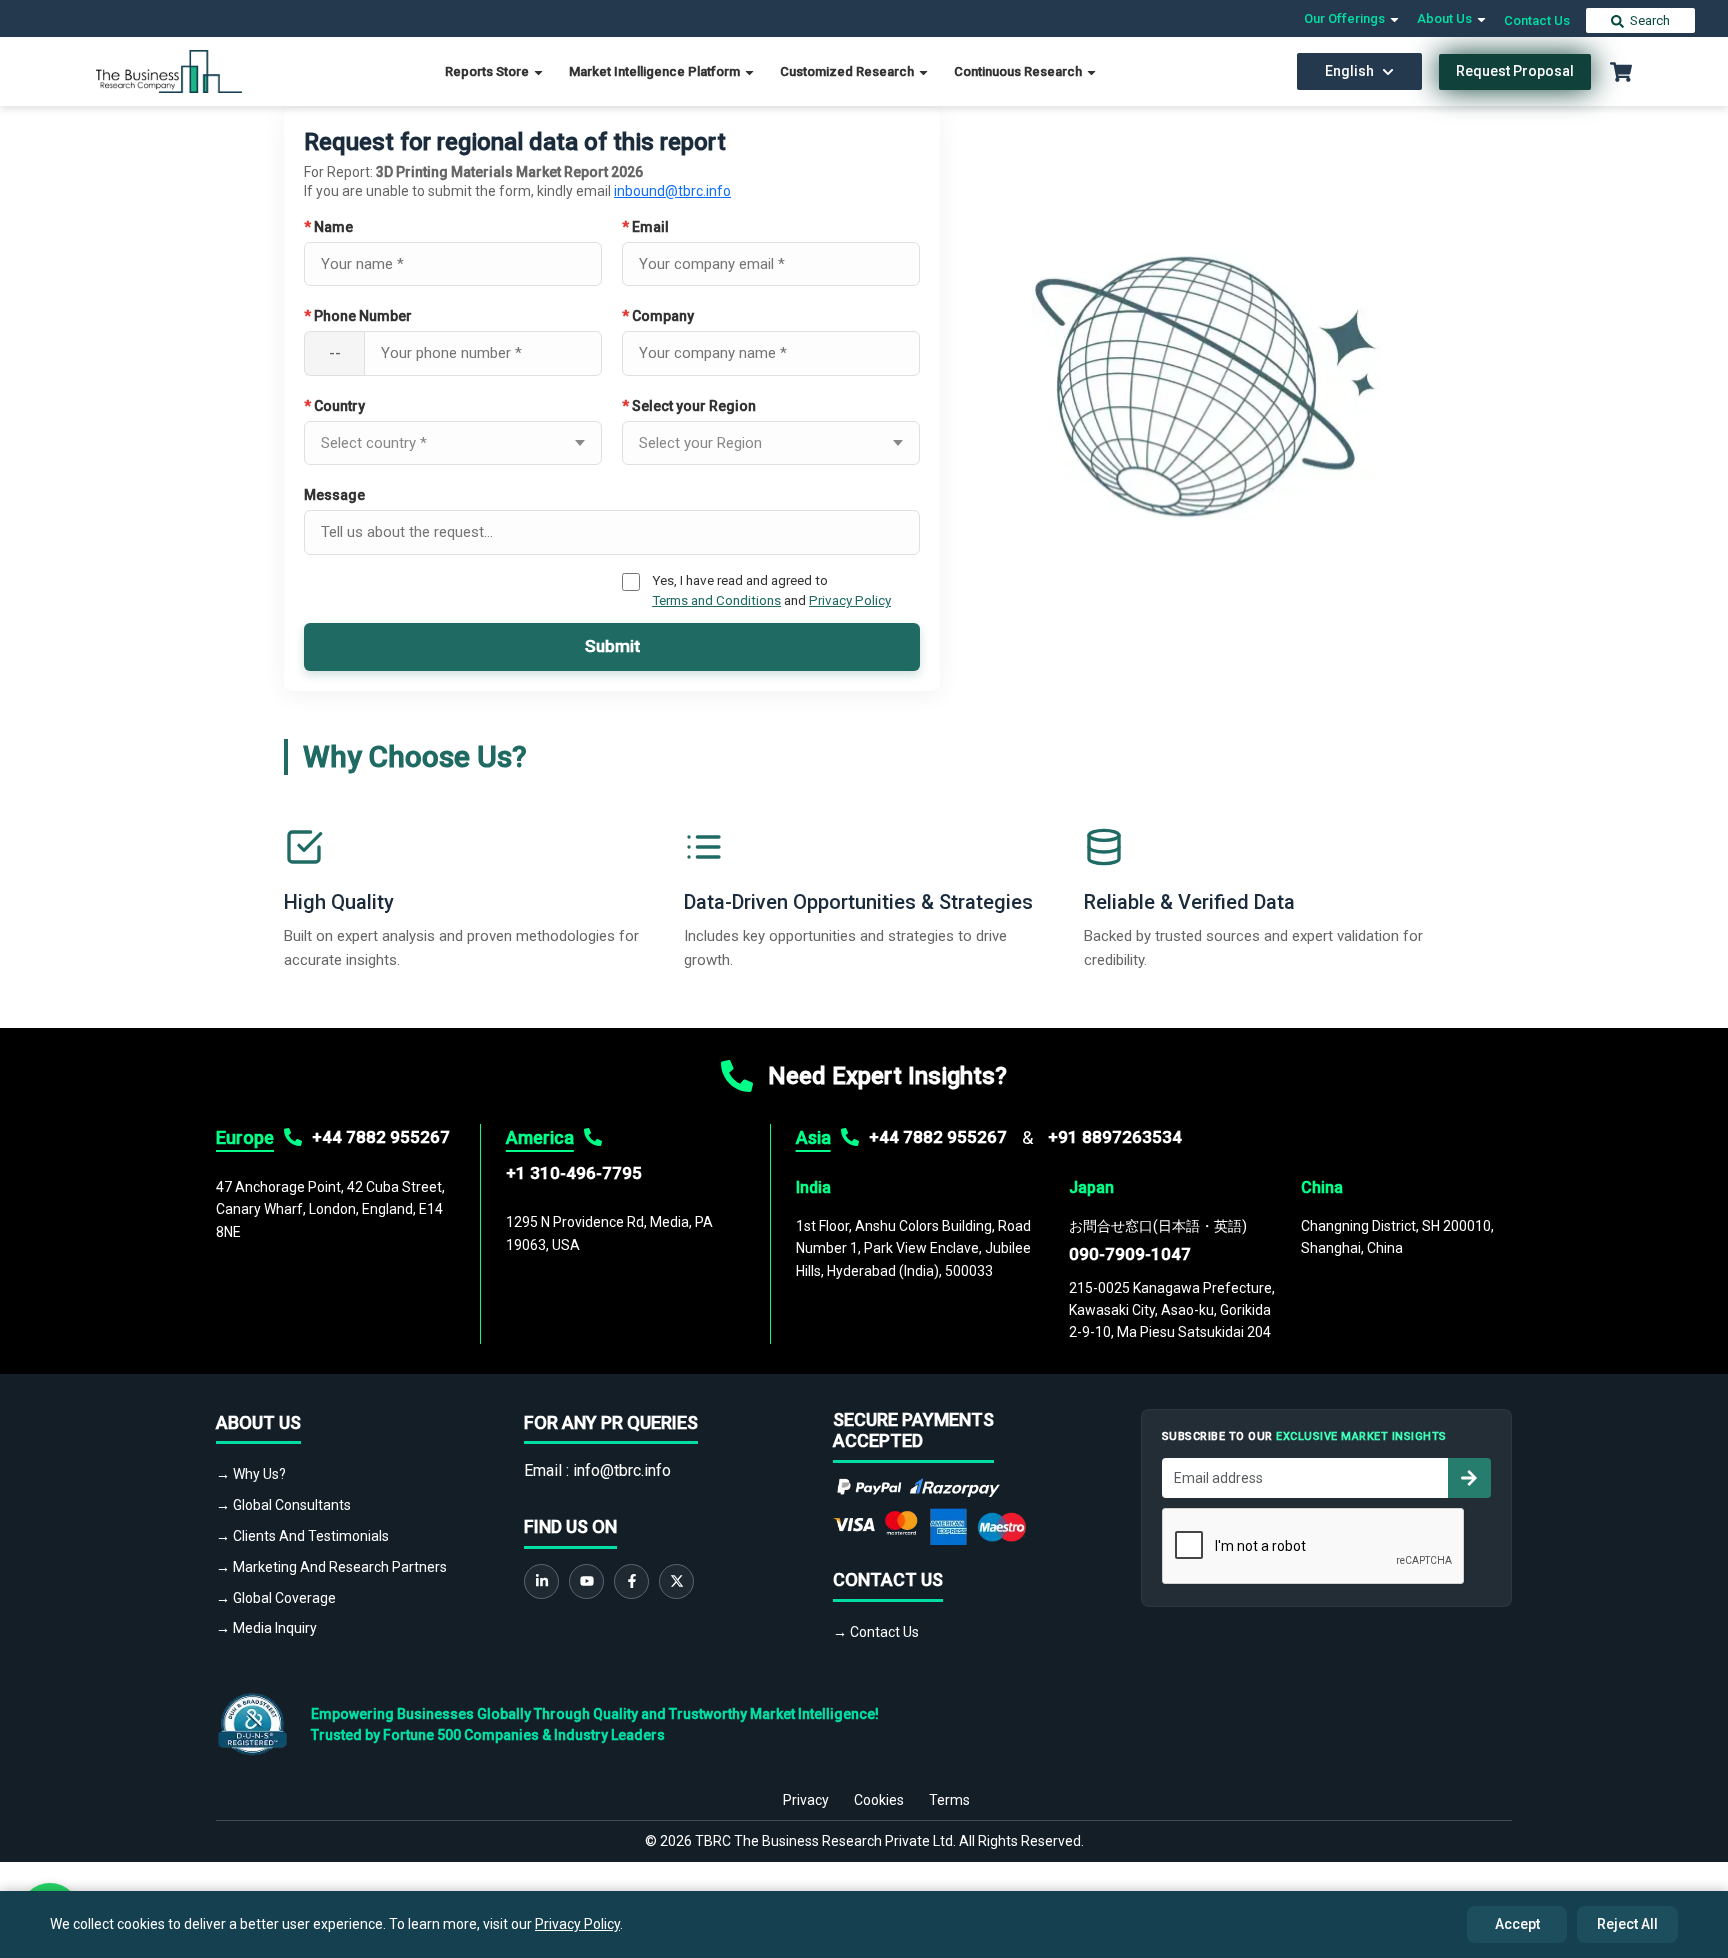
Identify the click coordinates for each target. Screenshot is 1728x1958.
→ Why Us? (251, 1474)
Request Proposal (1515, 71)
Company (658, 316)
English (1349, 71)
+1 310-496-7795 (574, 1173)
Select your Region (689, 406)
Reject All (1627, 1924)
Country (334, 406)
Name (328, 227)
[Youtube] (586, 1581)
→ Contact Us (876, 1632)
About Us (1446, 18)
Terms (949, 1800)
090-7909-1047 (1130, 1254)
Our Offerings (1346, 18)
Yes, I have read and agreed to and (771, 590)
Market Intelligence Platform (656, 71)
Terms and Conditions (716, 600)
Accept (1517, 1924)
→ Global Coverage (276, 1598)
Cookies (879, 1800)
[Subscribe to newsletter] (1469, 1478)
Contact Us (1537, 20)
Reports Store (488, 71)
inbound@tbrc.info (672, 191)
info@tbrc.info (622, 1470)
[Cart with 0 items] (1621, 72)
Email (645, 227)
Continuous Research (1019, 71)
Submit (612, 646)
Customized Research (848, 71)
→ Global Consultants (283, 1505)
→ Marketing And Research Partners (331, 1567)
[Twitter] (676, 1581)
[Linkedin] (541, 1581)
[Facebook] (631, 1581)
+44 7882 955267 (381, 1137)
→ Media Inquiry (266, 1628)
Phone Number (358, 316)
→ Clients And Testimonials (302, 1536)
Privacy (806, 1800)
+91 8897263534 (1115, 1137)
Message (334, 495)
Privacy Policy (850, 600)
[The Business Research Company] (169, 70)
